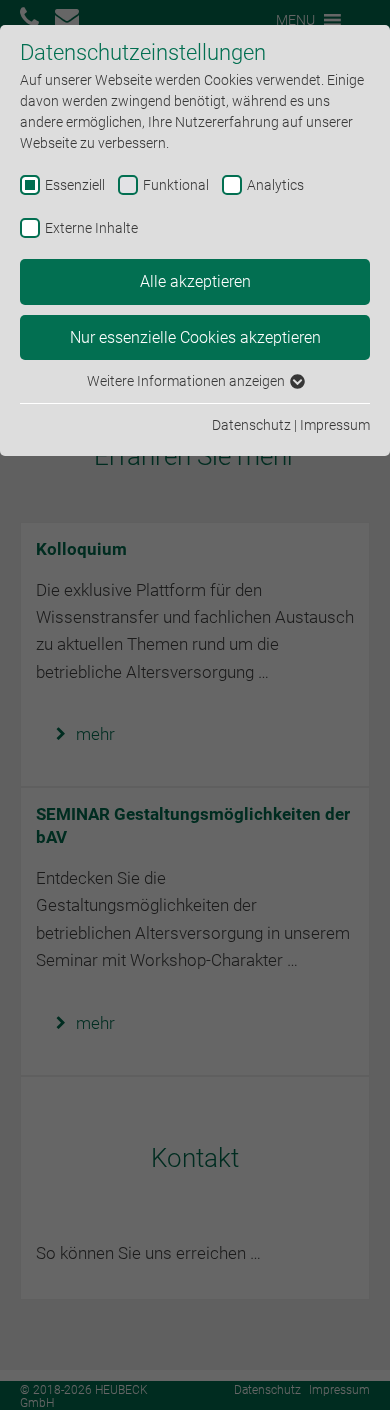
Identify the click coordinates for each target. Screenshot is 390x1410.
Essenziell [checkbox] (75, 185)
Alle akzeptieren (195, 281)
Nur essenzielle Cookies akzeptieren (195, 337)
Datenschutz (251, 425)
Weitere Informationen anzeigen (187, 381)
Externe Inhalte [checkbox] (91, 228)
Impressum (335, 425)
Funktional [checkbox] (176, 185)
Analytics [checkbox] (275, 185)
